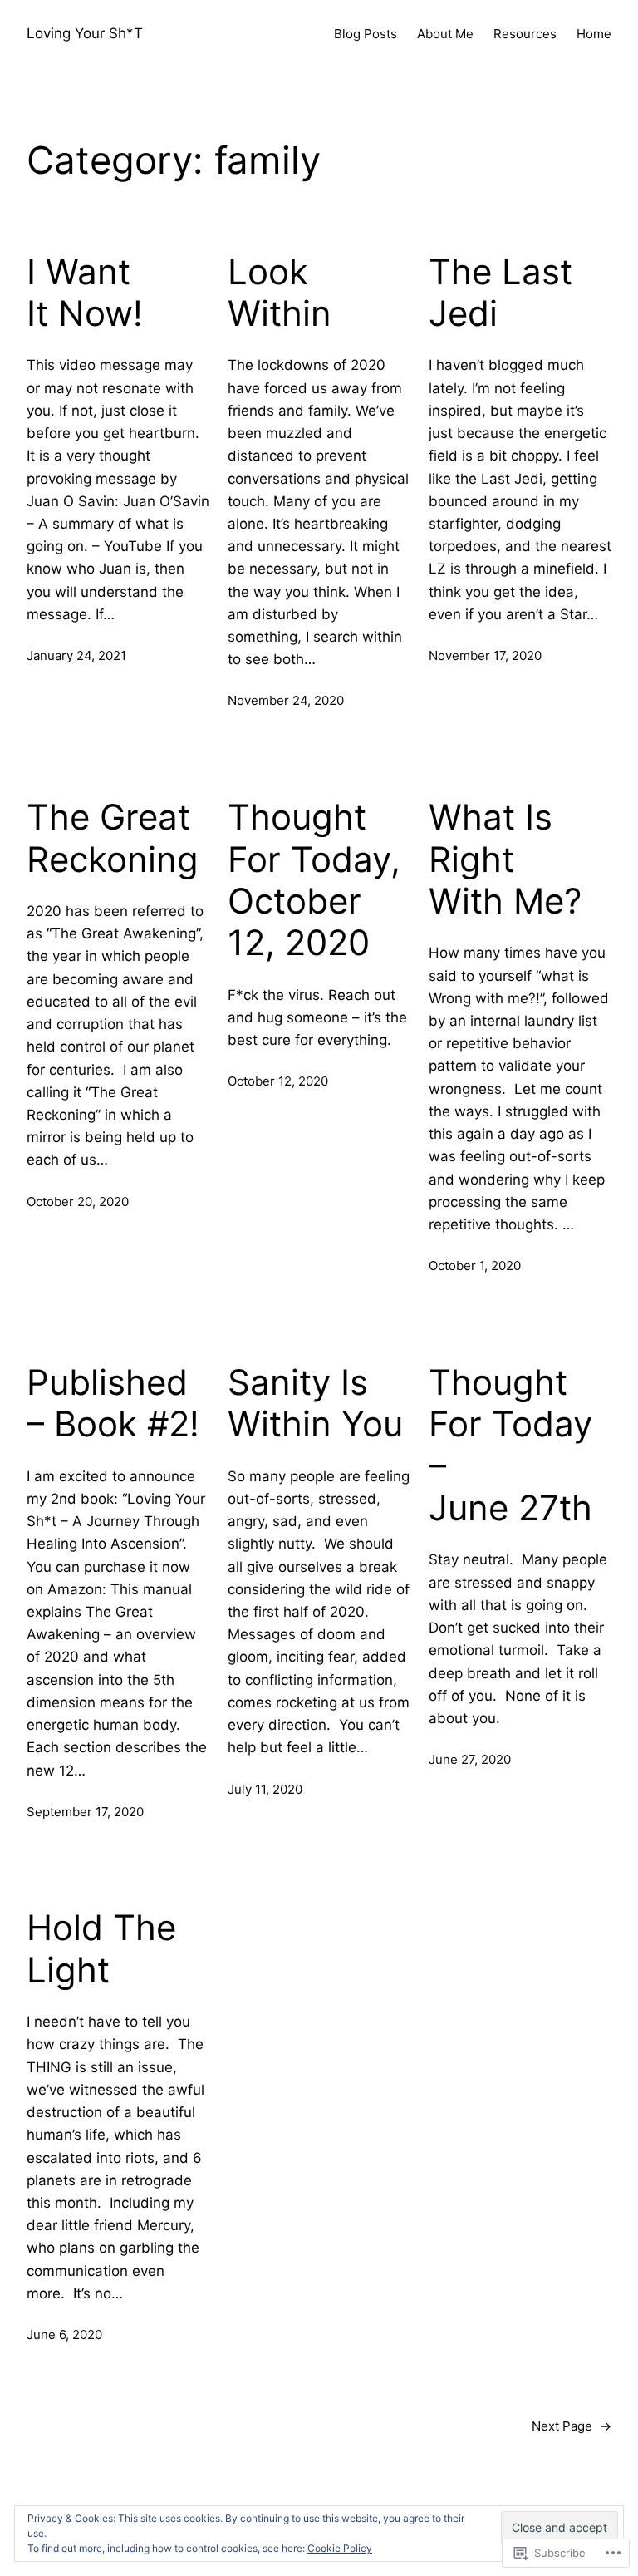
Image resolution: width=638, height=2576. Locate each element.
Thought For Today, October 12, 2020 (314, 880)
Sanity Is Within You (315, 1403)
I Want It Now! (85, 293)
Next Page (572, 2426)
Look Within (280, 293)
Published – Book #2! (113, 1403)
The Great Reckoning (113, 838)
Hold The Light (101, 1948)
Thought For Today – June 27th (510, 1445)
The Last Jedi (501, 293)
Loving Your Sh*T (85, 33)
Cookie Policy (340, 2548)
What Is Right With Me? (505, 859)
